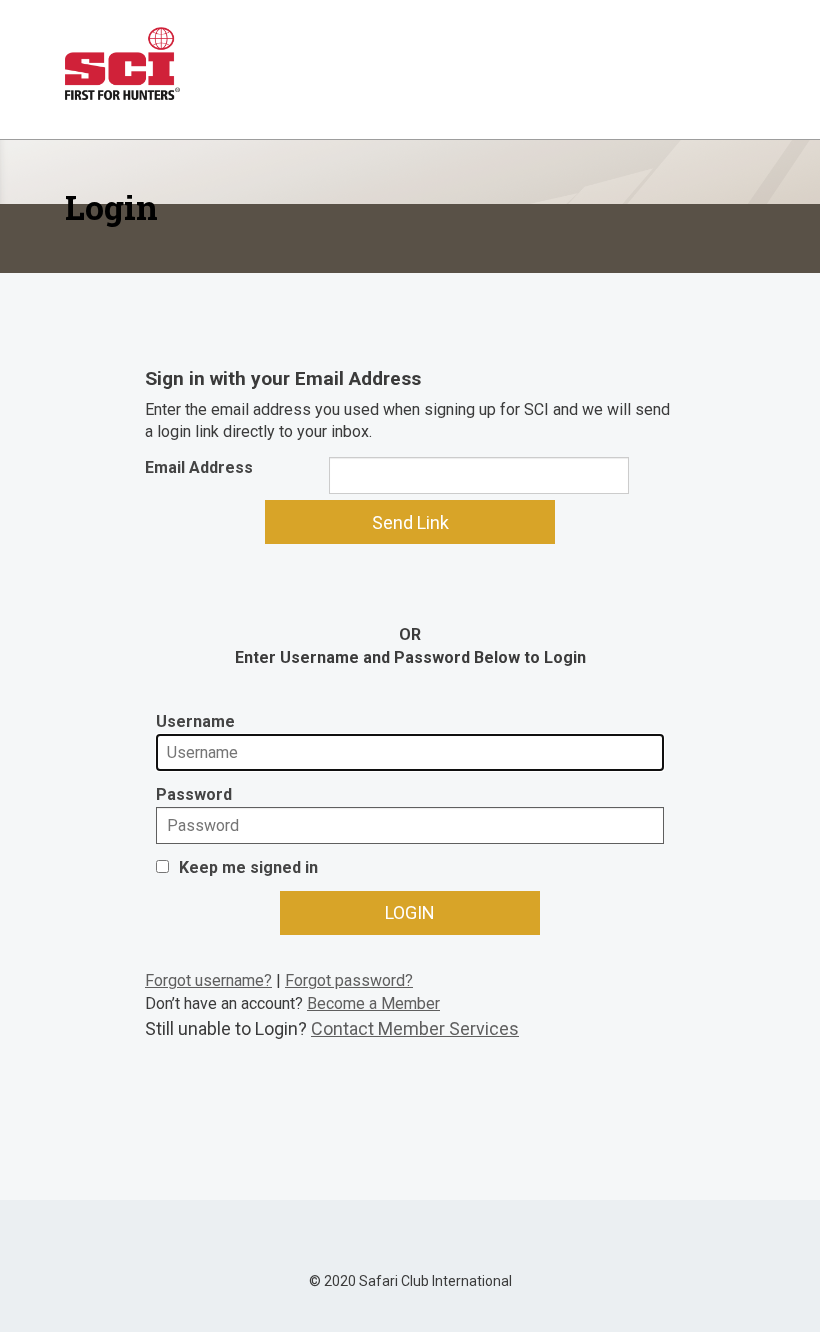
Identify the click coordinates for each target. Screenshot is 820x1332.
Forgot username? (208, 980)
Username (195, 721)
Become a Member (373, 1003)
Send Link (410, 522)
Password (194, 794)
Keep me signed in (248, 867)
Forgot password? (349, 980)
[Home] (122, 63)
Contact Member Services (415, 1028)
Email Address (199, 467)
